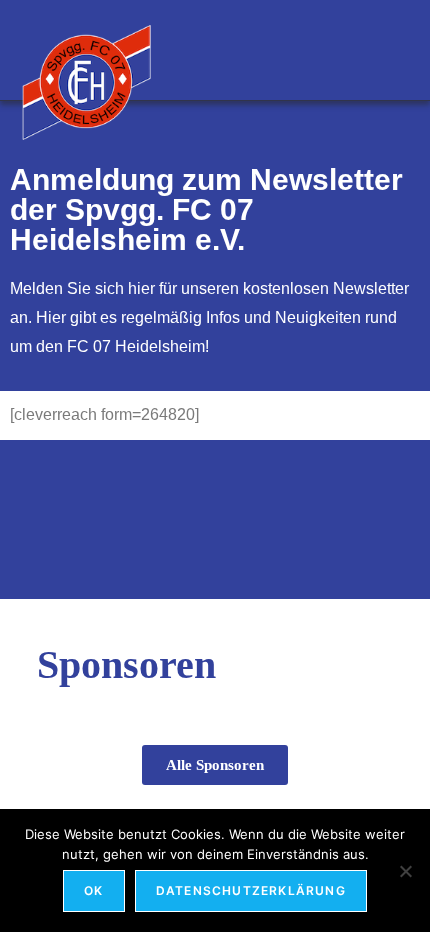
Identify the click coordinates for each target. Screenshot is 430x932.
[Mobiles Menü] (399, 49)
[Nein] (405, 871)
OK (93, 890)
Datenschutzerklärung (251, 890)
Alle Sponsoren (215, 765)
